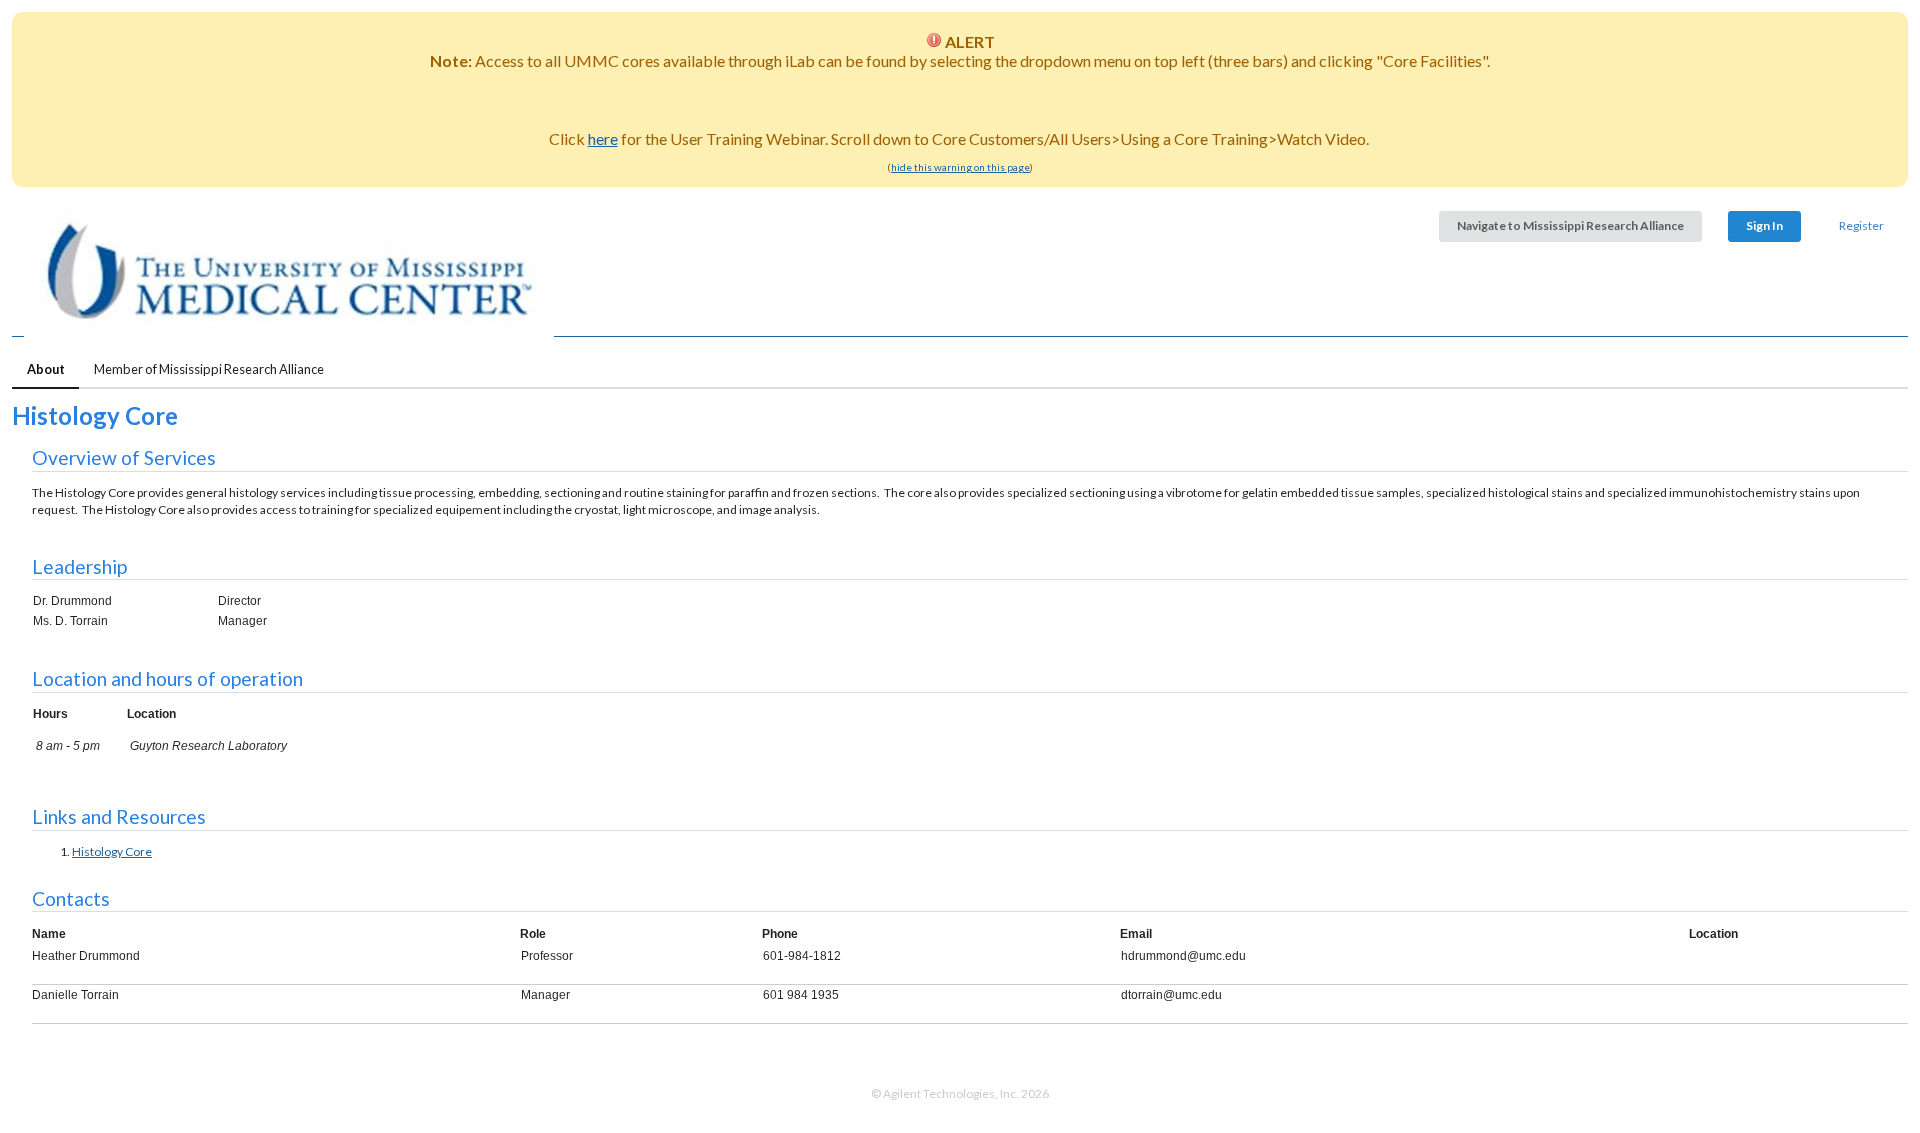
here (603, 138)
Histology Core (112, 851)
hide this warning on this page (960, 167)
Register (1861, 225)
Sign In (1764, 225)
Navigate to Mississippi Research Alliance (1570, 225)
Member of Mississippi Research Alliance (209, 369)
